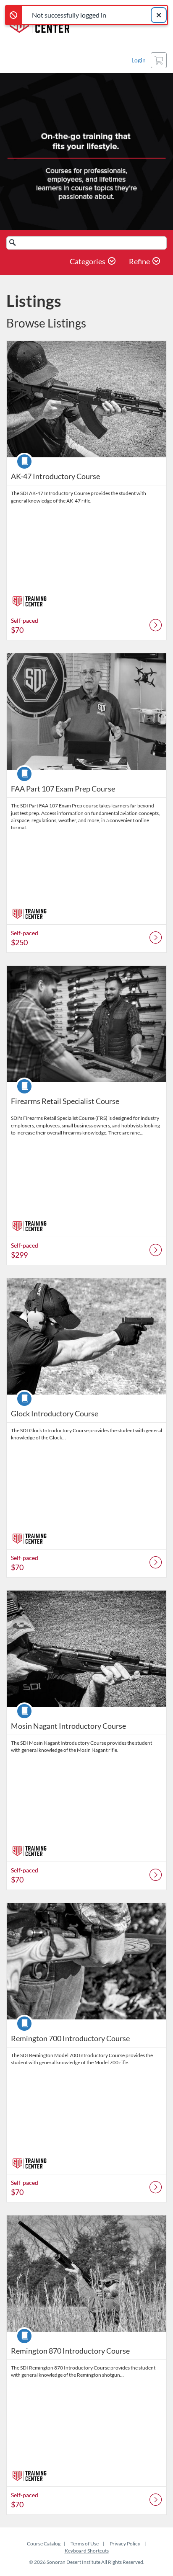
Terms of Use (85, 2544)
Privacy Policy (125, 2544)
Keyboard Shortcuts (87, 2551)
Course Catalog (44, 2544)
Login (139, 60)
